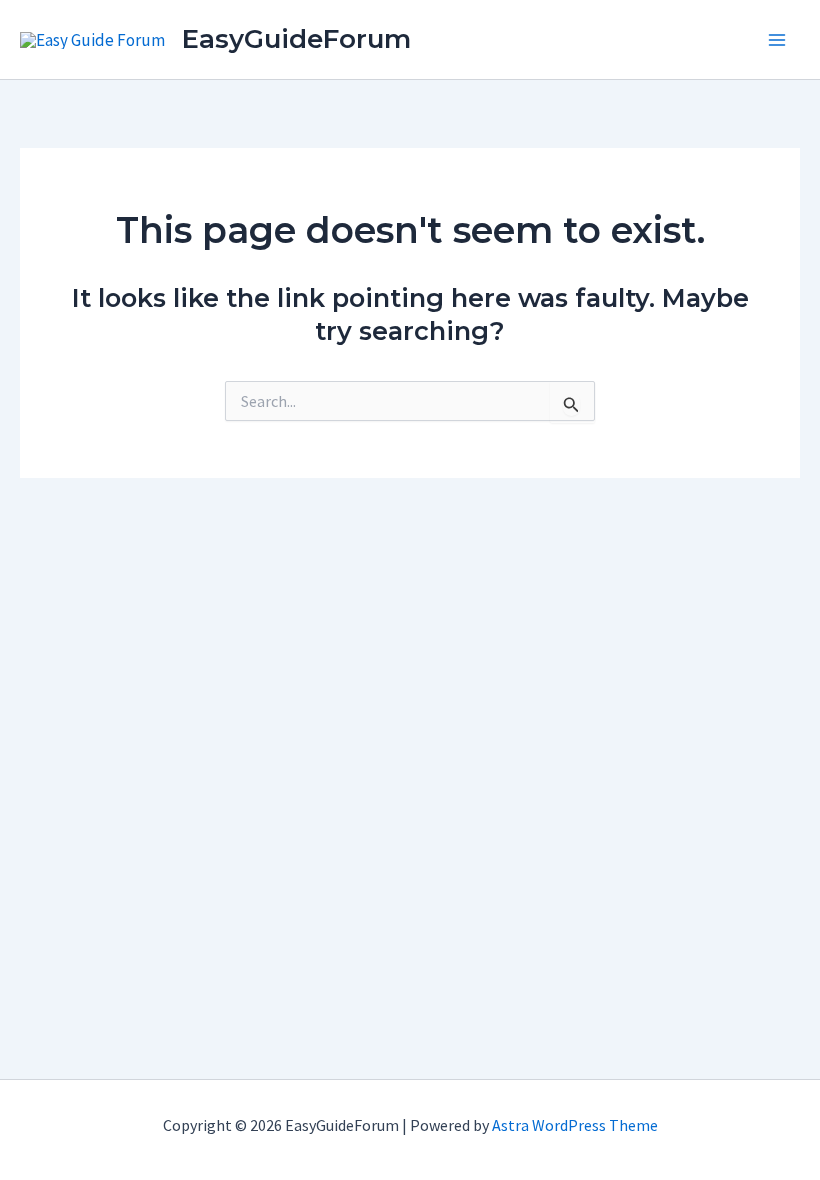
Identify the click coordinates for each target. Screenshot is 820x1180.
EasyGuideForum (296, 39)
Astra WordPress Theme (575, 1125)
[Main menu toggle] (778, 40)
